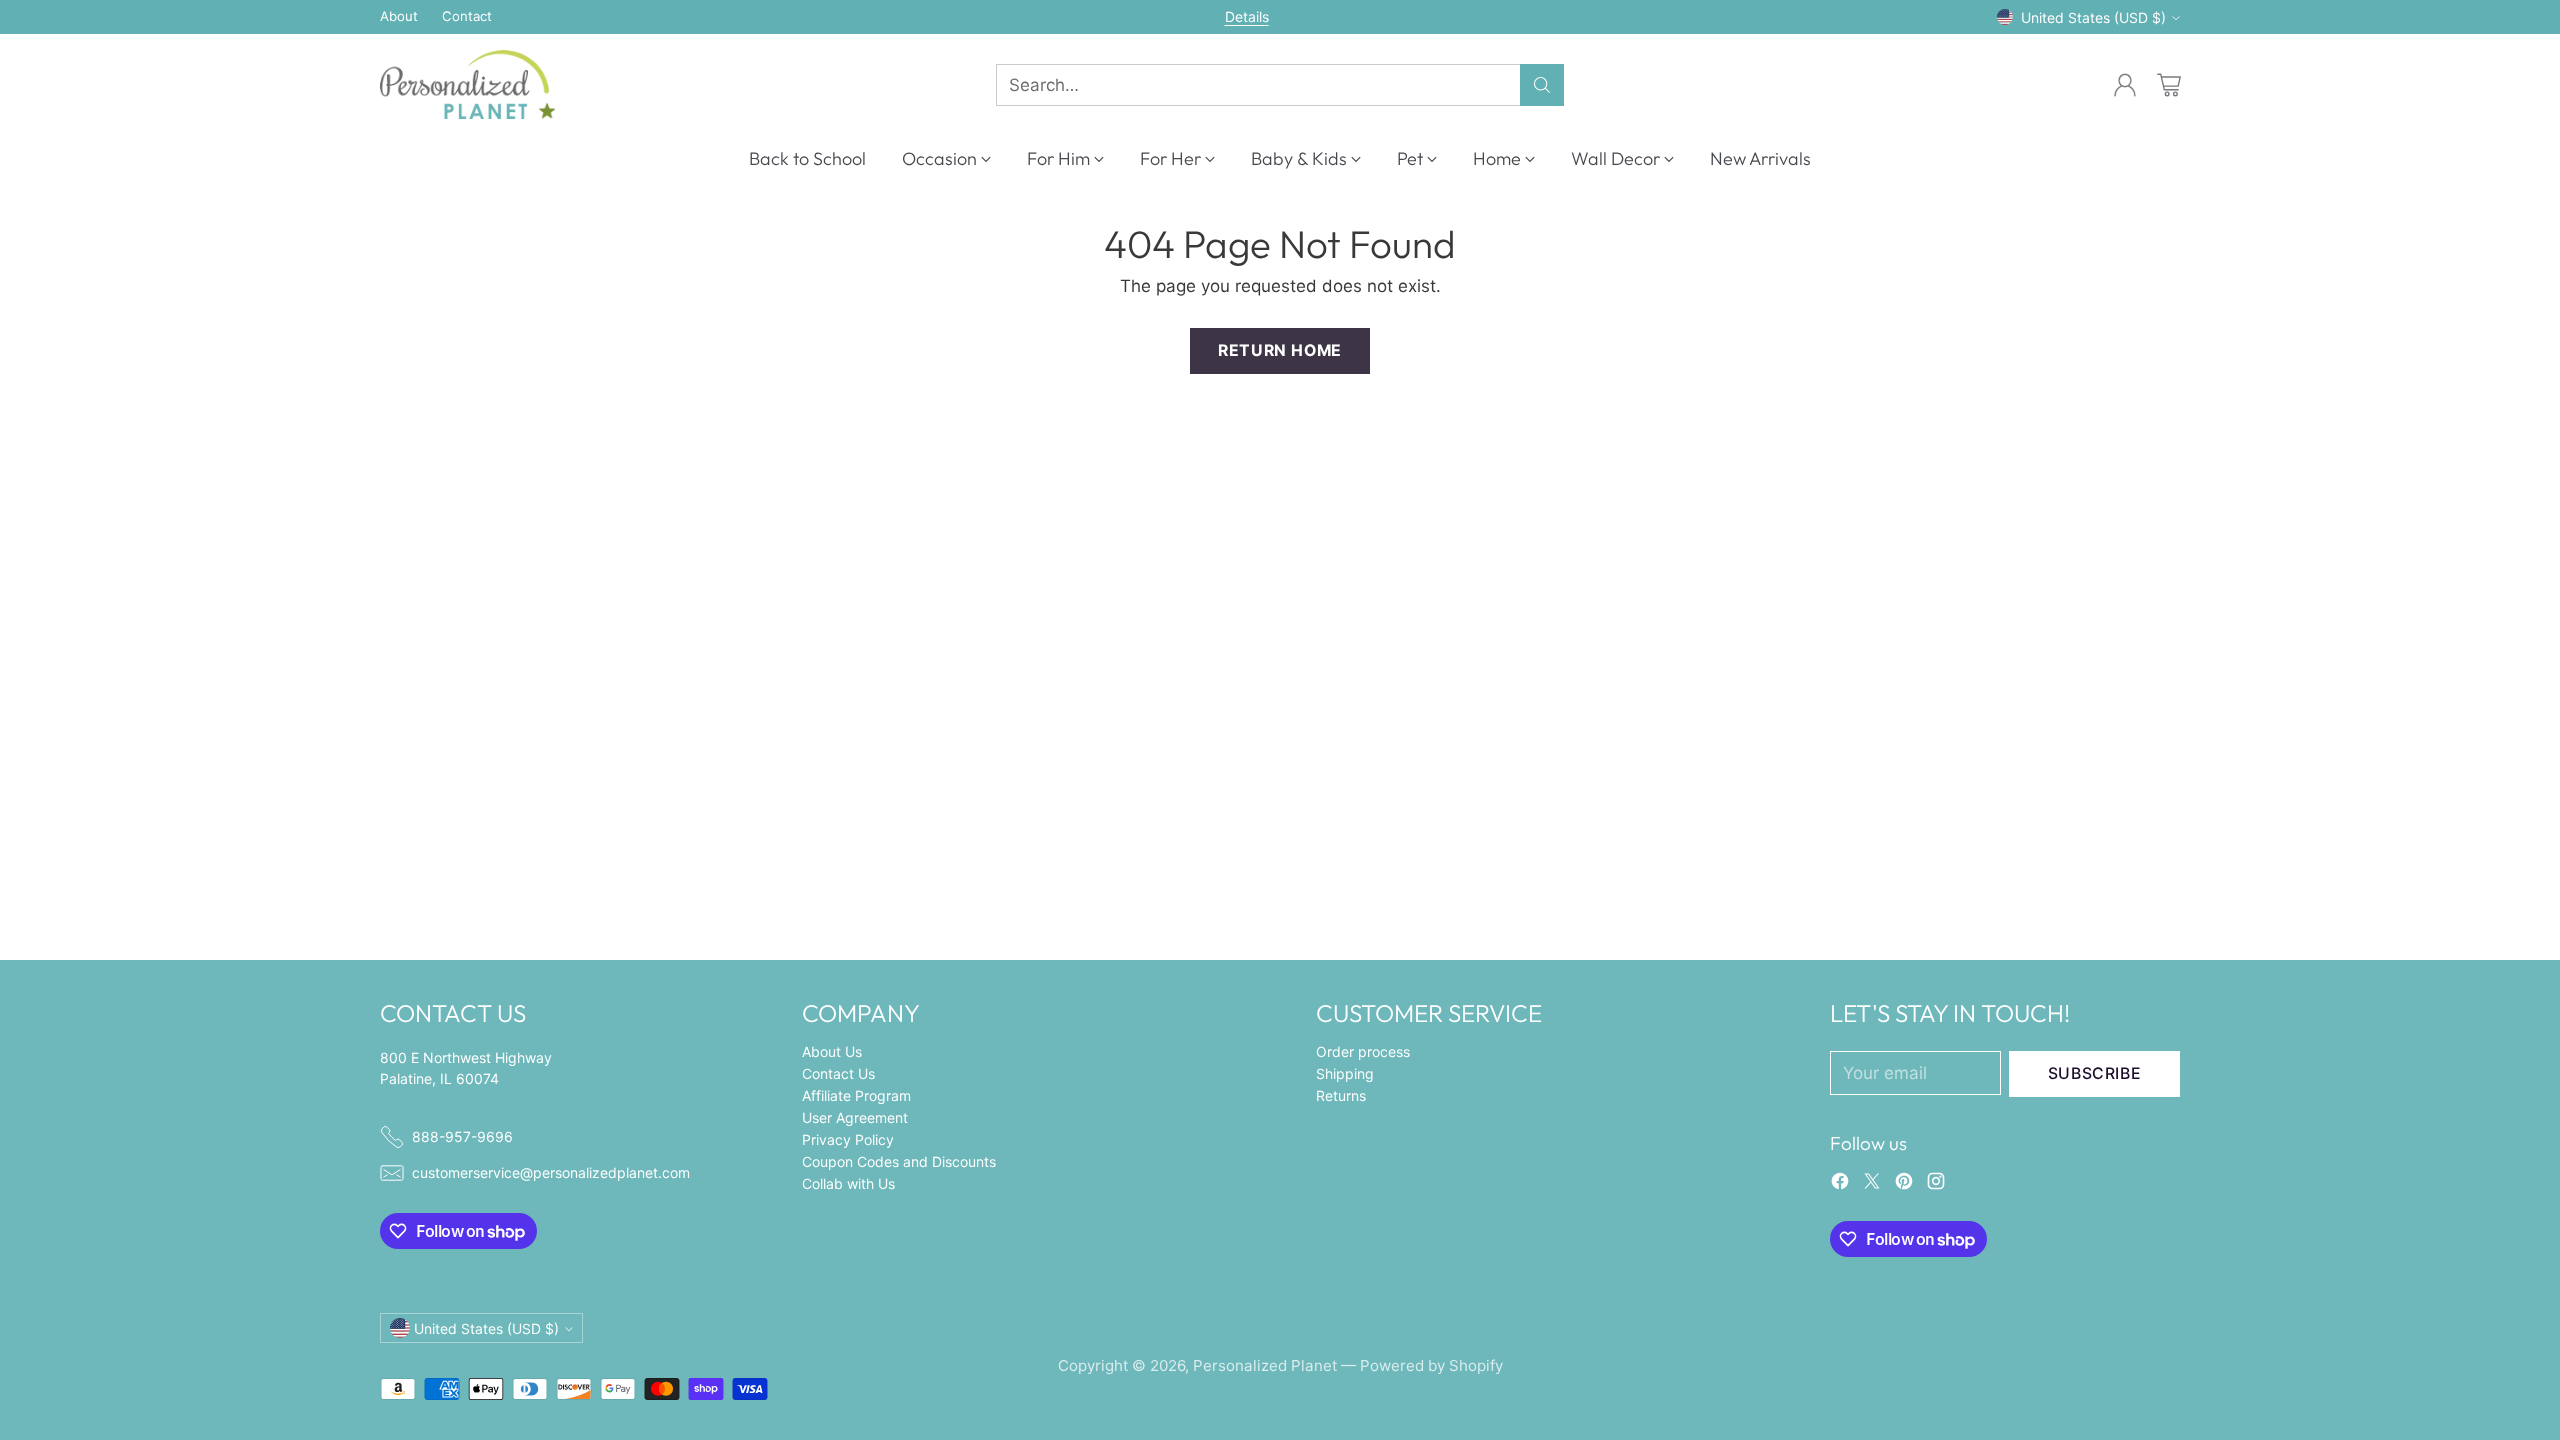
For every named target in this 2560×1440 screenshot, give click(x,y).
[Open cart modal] (2169, 85)
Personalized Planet (1265, 1365)
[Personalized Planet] (467, 84)
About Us (832, 1051)
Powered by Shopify (1431, 1365)
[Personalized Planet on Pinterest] (1904, 1185)
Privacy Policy (848, 1139)
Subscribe (2095, 1073)
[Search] (1542, 85)
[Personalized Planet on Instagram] (1936, 1185)
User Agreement (855, 1117)
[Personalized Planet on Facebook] (1840, 1185)
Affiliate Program (856, 1095)
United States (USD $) (2093, 17)
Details (1247, 17)
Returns (1341, 1095)
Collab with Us (848, 1183)
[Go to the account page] (2125, 85)
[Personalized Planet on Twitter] (1872, 1185)
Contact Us (838, 1073)
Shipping (1345, 1073)
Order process (1363, 1051)
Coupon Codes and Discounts (899, 1161)
